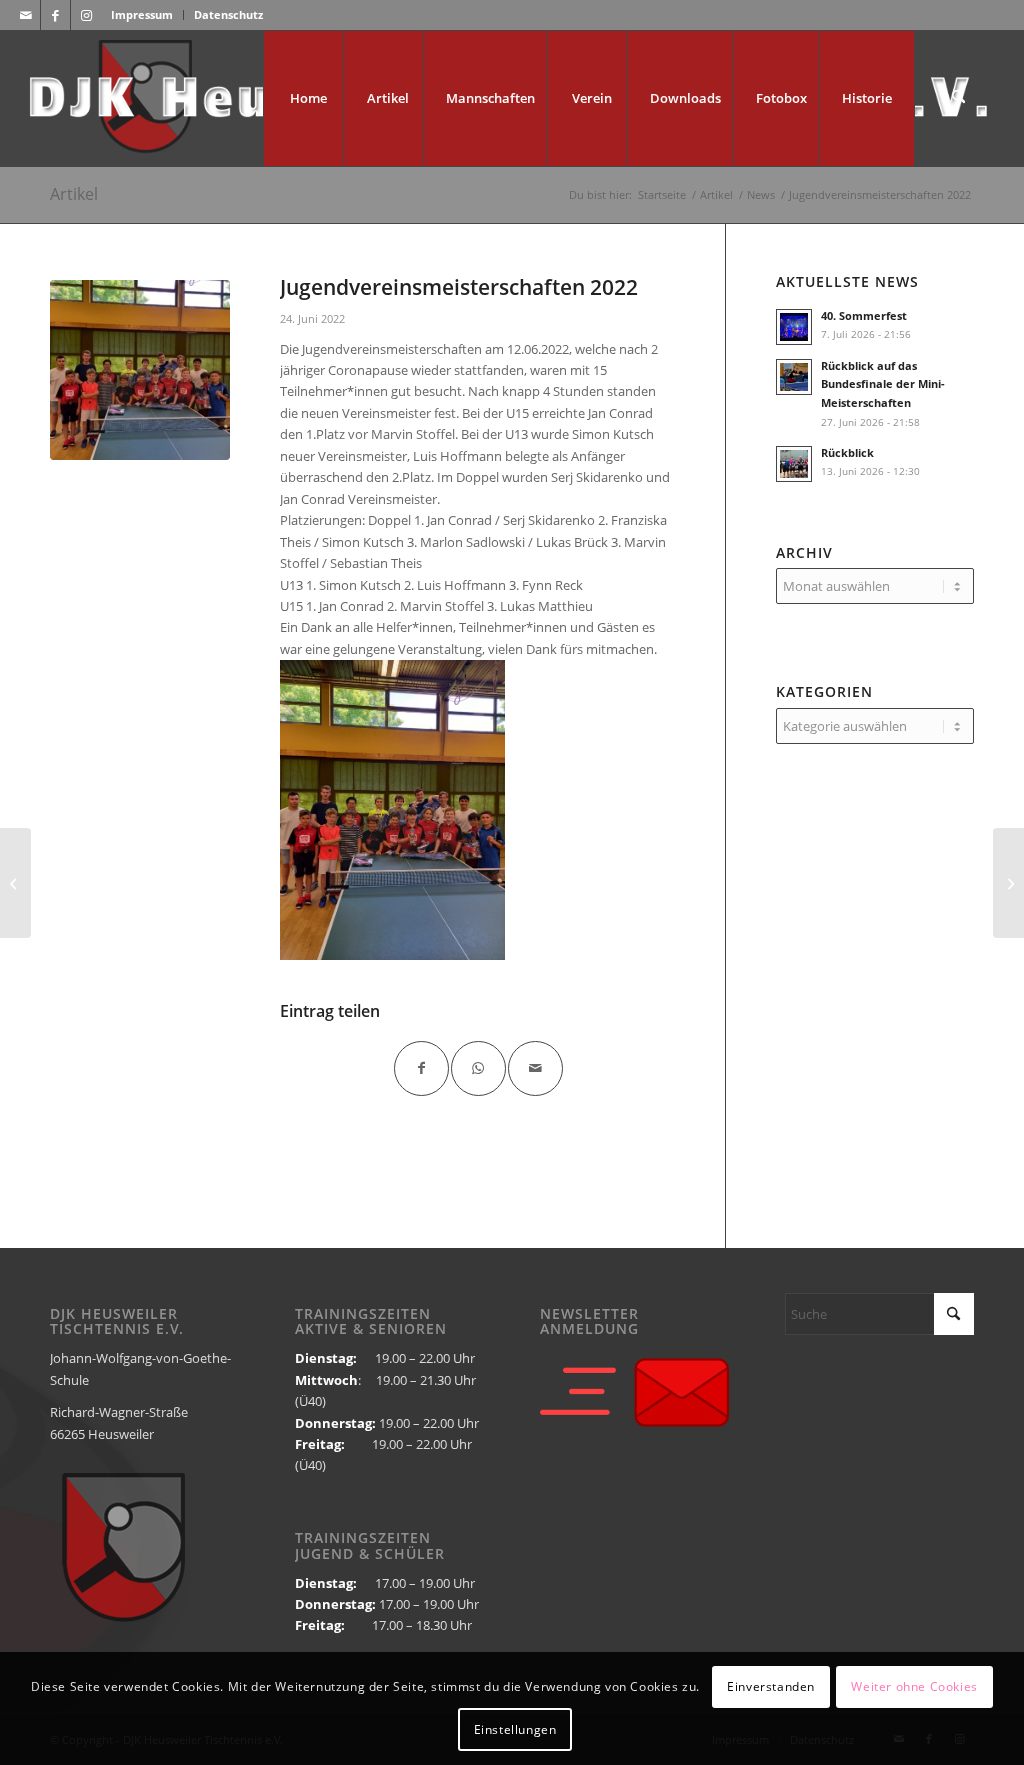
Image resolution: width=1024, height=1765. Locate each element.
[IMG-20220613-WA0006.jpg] (140, 370)
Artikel (74, 194)
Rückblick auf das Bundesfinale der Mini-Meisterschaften (883, 384)
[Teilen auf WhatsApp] (478, 1068)
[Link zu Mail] (25, 15)
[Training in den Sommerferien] (1008, 883)
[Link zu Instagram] (86, 15)
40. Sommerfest (864, 315)
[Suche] (959, 98)
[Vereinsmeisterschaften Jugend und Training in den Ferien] (15, 883)
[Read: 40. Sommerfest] (794, 327)
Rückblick (847, 452)
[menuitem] (142, 15)
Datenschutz (228, 14)
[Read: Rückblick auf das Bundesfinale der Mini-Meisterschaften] (794, 377)
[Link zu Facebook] (55, 15)
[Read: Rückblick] (794, 464)
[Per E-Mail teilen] (535, 1068)
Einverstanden (771, 1686)
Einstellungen (515, 1729)
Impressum (142, 14)
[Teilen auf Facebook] (421, 1068)
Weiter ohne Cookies (914, 1686)
